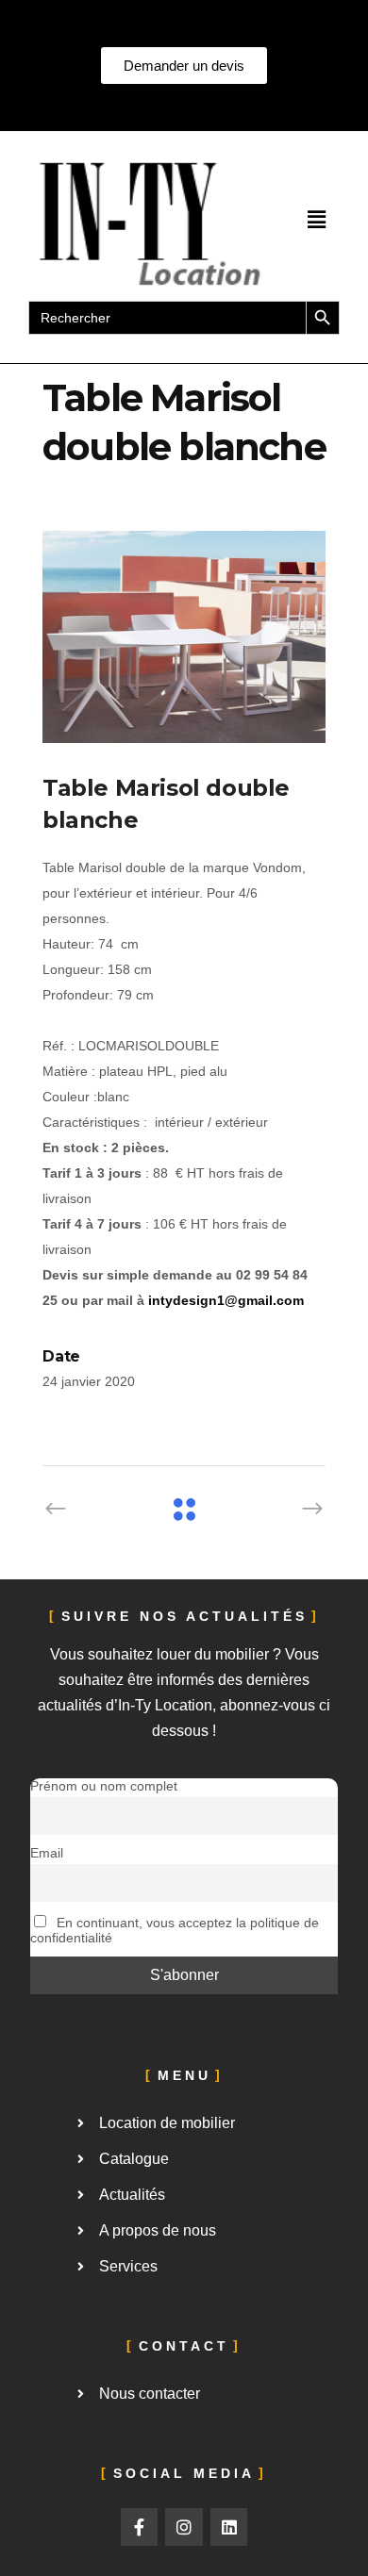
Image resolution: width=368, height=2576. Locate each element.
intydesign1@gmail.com (226, 1300)
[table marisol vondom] (184, 637)
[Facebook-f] (140, 2527)
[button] (316, 221)
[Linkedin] (229, 2527)
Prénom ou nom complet (104, 1786)
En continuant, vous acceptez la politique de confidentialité (175, 1930)
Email (47, 1853)
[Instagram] (184, 2527)
